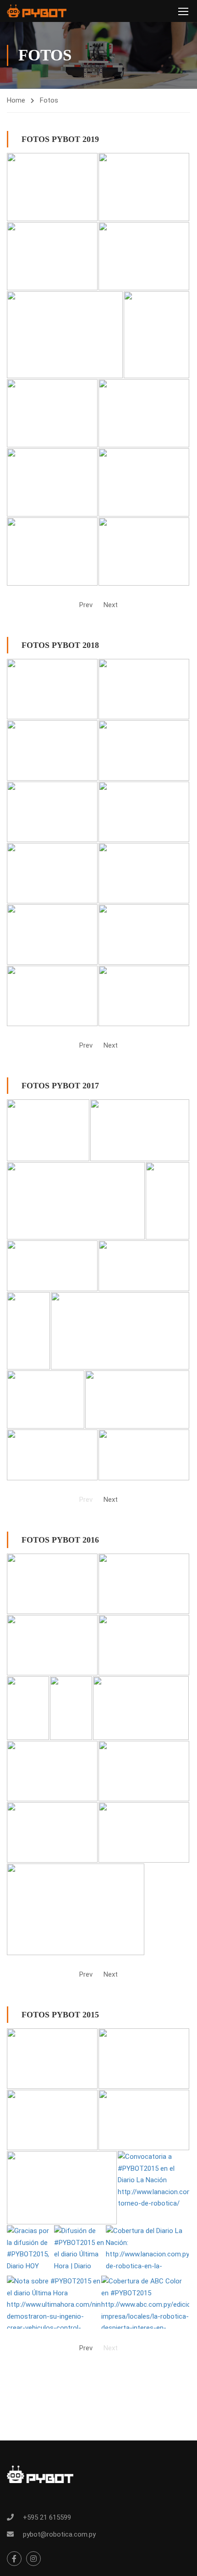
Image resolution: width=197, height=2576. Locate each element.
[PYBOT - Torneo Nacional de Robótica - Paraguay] (37, 11)
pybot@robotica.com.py (59, 2534)
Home (16, 100)
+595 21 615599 (47, 2517)
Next (111, 605)
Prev (86, 605)
